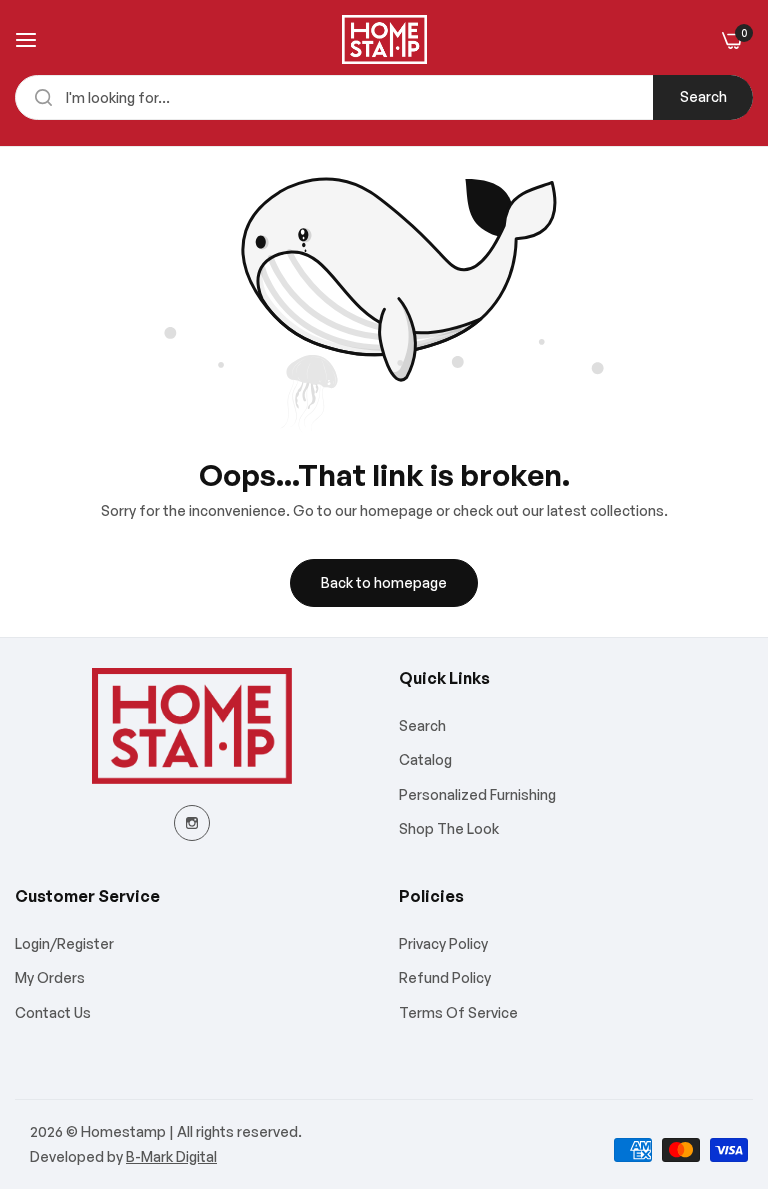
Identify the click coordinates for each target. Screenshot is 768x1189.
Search (703, 96)
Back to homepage (384, 582)
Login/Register (64, 943)
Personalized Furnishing (477, 794)
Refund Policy (445, 977)
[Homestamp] (384, 39)
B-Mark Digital (171, 1156)
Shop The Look (449, 828)
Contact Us (53, 1012)
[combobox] (384, 97)
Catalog (425, 759)
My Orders (50, 977)
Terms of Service (458, 1012)
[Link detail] (192, 823)
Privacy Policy (443, 943)
